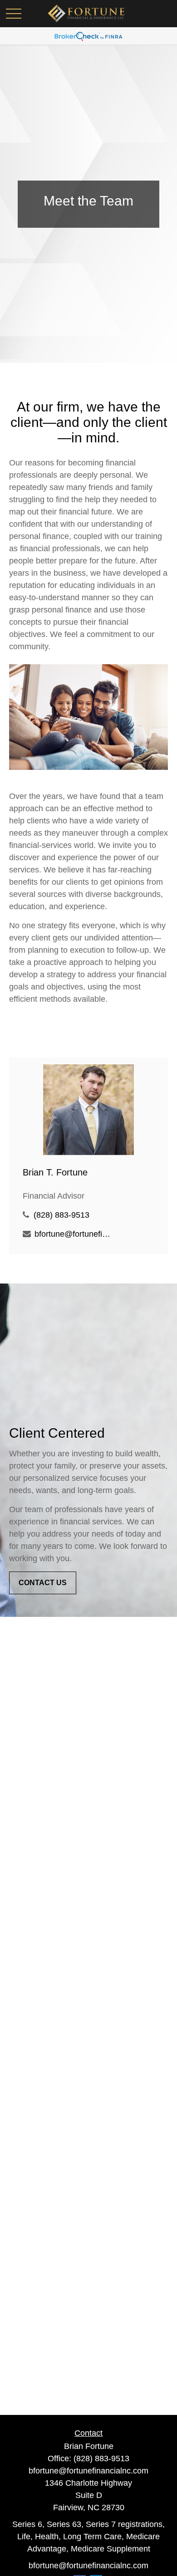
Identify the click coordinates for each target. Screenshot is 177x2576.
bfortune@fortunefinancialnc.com (74, 1234)
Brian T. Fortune (55, 1172)
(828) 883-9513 (61, 1215)
